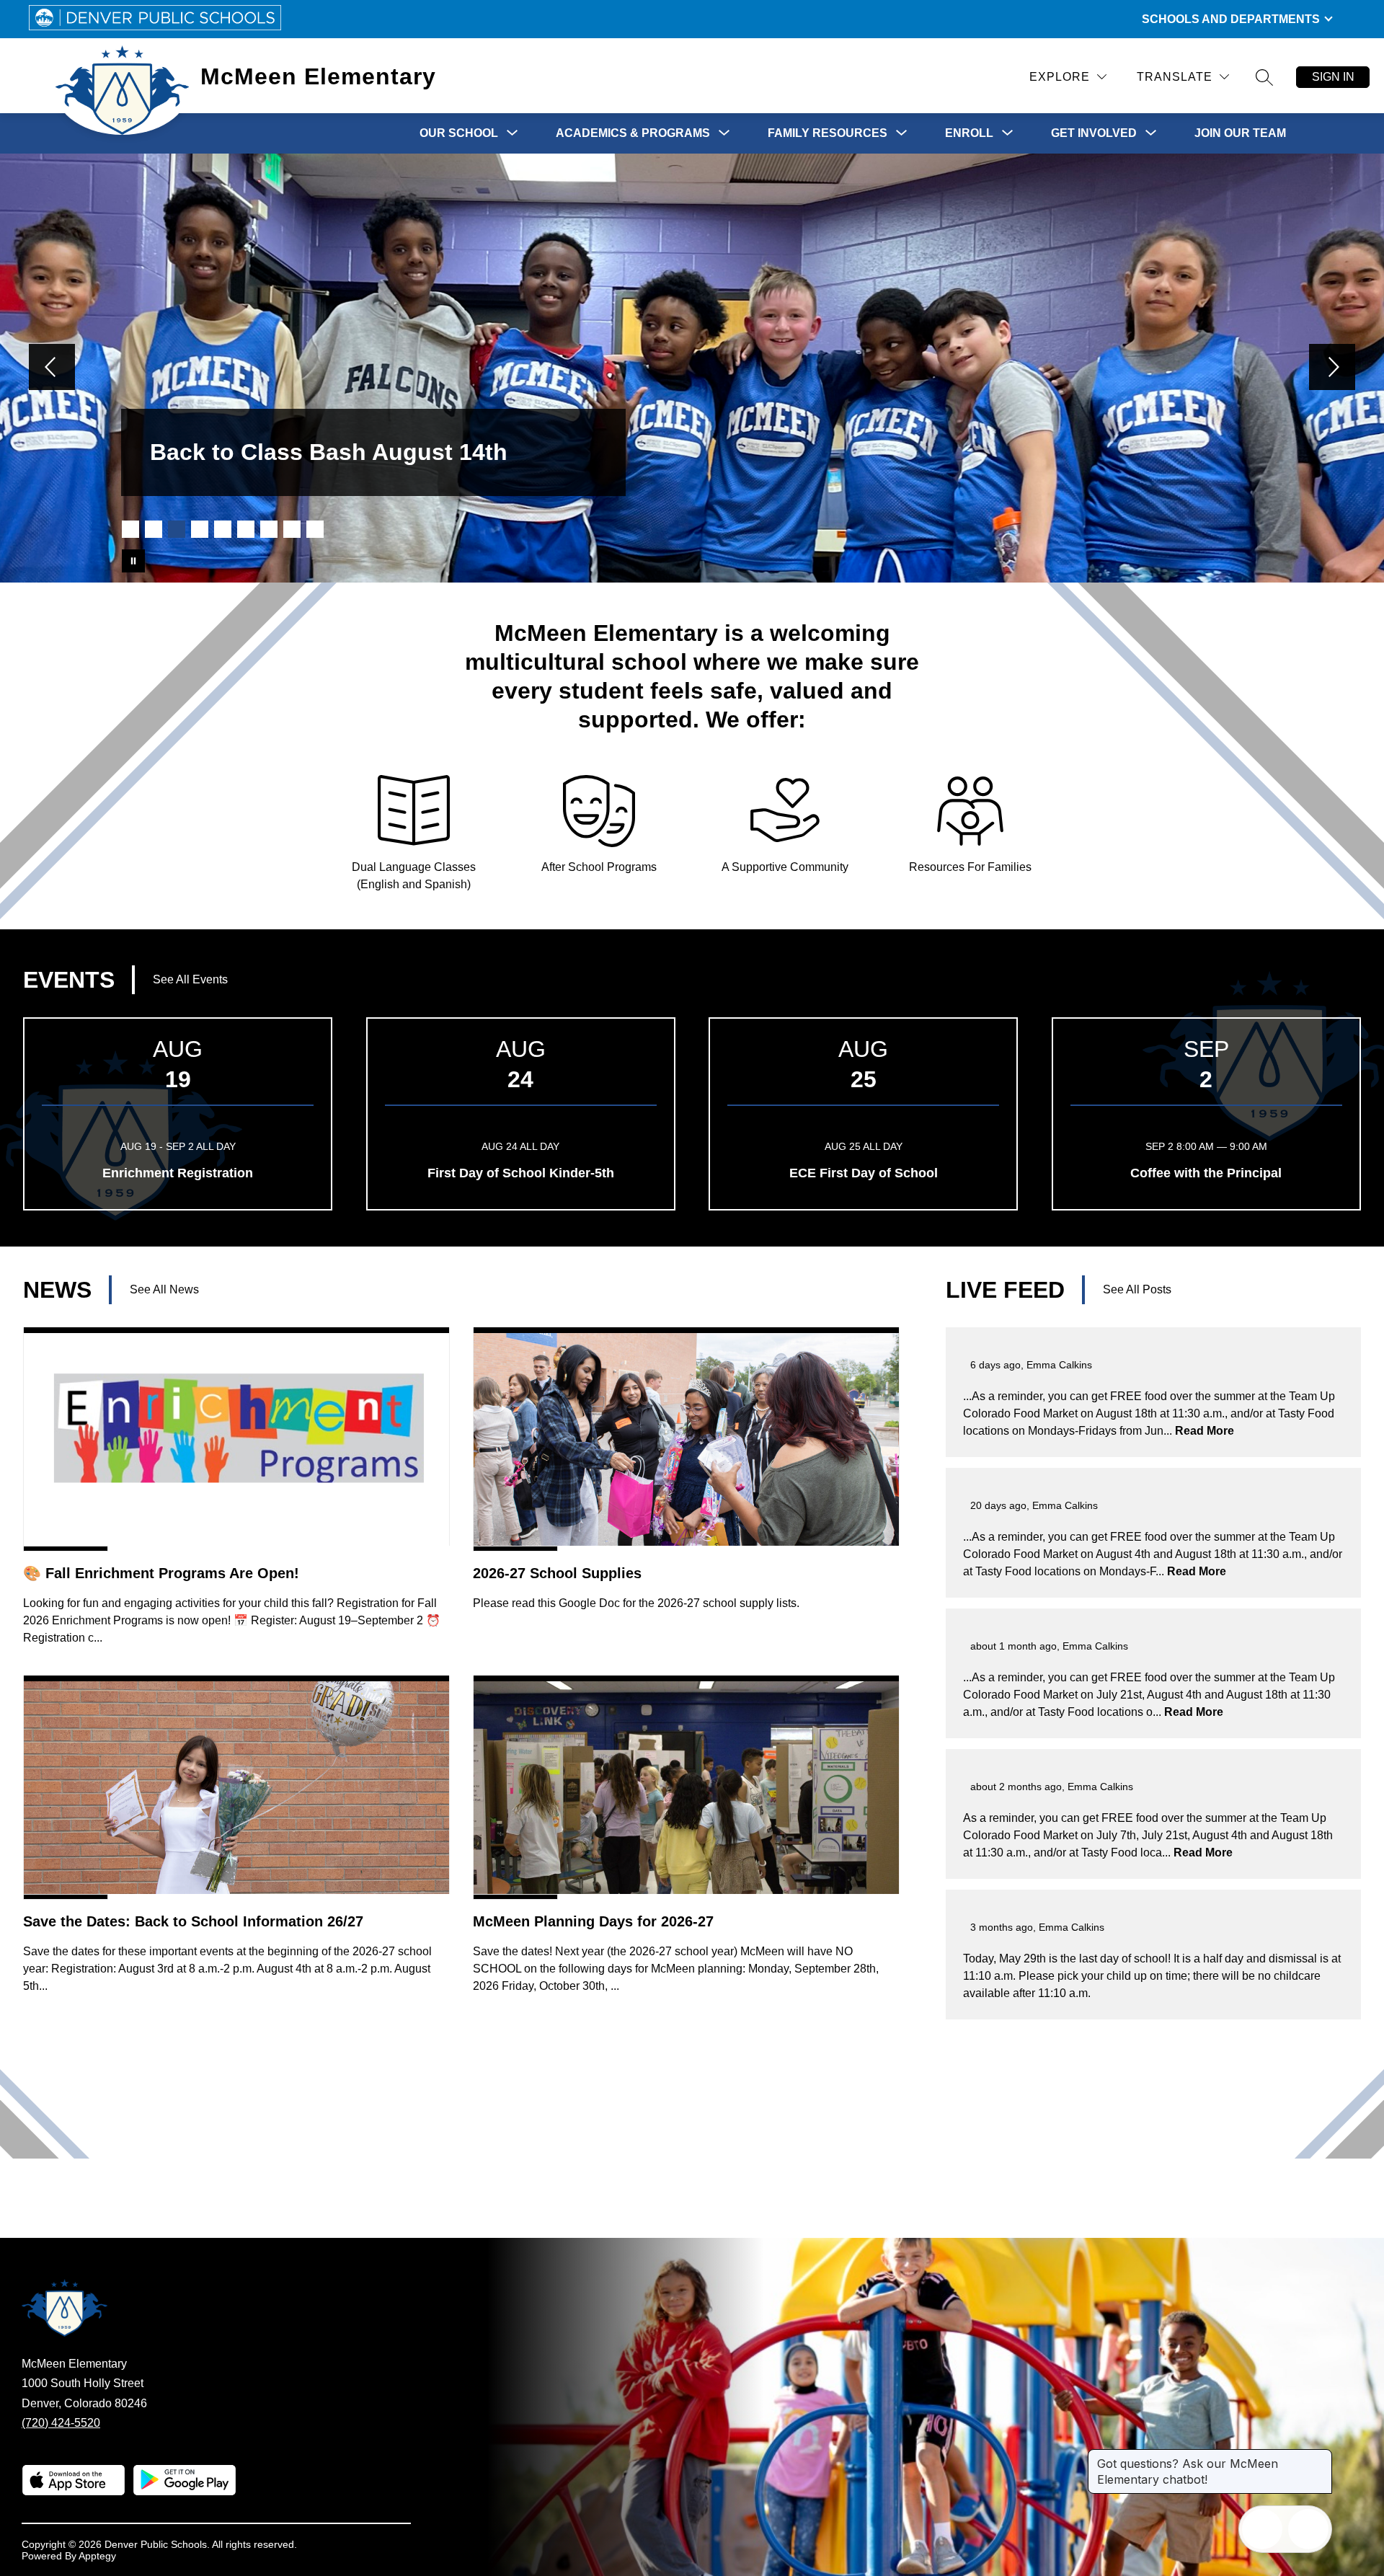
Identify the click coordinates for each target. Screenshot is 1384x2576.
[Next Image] (1332, 368)
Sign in (1333, 77)
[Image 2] (154, 529)
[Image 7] (269, 529)
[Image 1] (130, 529)
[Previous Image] (52, 368)
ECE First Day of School (864, 1173)
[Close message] (1321, 2456)
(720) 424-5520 (61, 2423)
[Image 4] (200, 529)
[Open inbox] (1262, 2529)
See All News (164, 1289)
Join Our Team (1240, 133)
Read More (1205, 1431)
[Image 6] (246, 529)
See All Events (190, 979)
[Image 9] (315, 529)
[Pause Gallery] (133, 561)
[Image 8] (292, 529)
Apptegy (97, 2556)
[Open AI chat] (1308, 2529)
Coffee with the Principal (1206, 1173)
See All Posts (1137, 1289)
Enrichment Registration (178, 1173)
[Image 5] (223, 529)
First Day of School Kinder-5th (521, 1173)
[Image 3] (177, 529)
